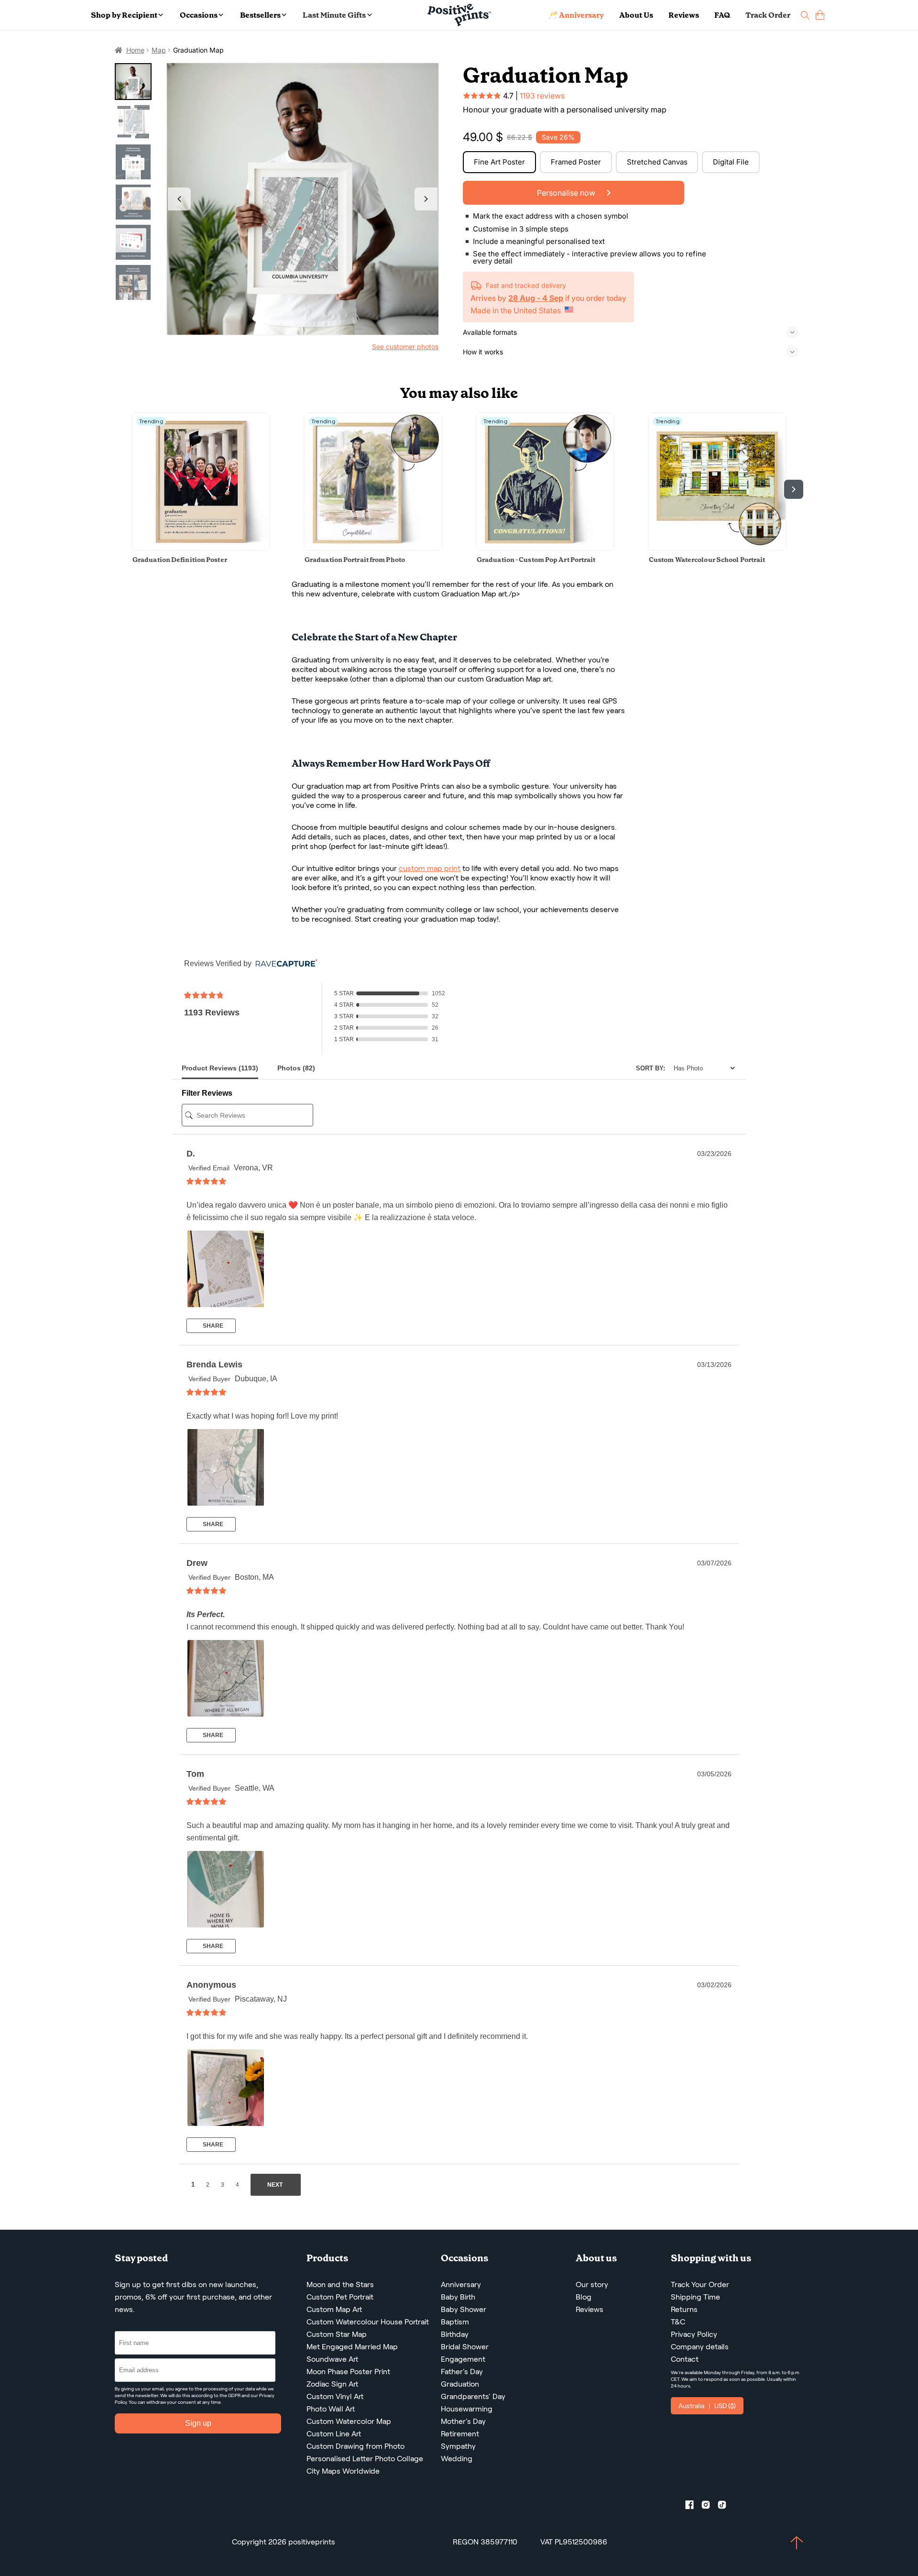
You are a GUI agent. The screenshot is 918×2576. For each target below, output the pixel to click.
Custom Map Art (334, 2309)
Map (159, 50)
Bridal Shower (465, 2347)
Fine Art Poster (499, 162)
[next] (794, 489)
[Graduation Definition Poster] (201, 547)
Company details (700, 2347)
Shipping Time (695, 2297)
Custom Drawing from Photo (355, 2446)
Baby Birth (458, 2297)
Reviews (684, 15)
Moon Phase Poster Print (348, 2372)
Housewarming (467, 2409)
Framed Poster (576, 162)
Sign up (198, 2423)
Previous (179, 199)
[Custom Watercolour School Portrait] (717, 547)
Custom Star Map (337, 2334)
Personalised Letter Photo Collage (365, 2459)
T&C (678, 2322)
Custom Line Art (334, 2434)
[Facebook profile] (693, 2507)
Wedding (457, 2459)
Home (135, 50)
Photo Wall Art (331, 2409)
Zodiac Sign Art (332, 2384)
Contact (685, 2359)
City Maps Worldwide (343, 2471)
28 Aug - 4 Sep (536, 298)
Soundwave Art (332, 2359)
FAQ (722, 15)
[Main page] (459, 15)
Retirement (460, 2434)
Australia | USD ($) (707, 2406)
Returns (684, 2309)
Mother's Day (463, 2421)
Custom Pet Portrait (340, 2297)
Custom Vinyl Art (335, 2396)
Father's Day (462, 2372)
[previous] (124, 489)
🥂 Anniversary (576, 15)
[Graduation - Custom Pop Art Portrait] (545, 547)
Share (212, 1326)
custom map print (430, 868)
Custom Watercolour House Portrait (368, 2322)
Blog (584, 2297)
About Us (636, 15)
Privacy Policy (694, 2334)
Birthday (455, 2334)
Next (426, 199)
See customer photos (405, 347)
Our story (592, 2284)
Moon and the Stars (340, 2284)
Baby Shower (464, 2309)
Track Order (768, 15)
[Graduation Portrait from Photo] (373, 547)
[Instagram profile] (710, 2507)
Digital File (731, 162)
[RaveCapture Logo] (284, 964)
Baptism (455, 2322)
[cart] (820, 15)
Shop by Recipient (124, 15)
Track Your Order (700, 2284)
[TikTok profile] (726, 2507)
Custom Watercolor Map (349, 2421)
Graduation (460, 2384)
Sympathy (458, 2446)
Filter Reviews (207, 1093)
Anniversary (461, 2284)
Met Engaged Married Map (352, 2347)
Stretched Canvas (657, 162)
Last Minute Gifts (334, 15)
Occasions (199, 15)
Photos (296, 1068)
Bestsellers (260, 15)
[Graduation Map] (303, 199)
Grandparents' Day (473, 2396)
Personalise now (567, 193)
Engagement (463, 2359)
